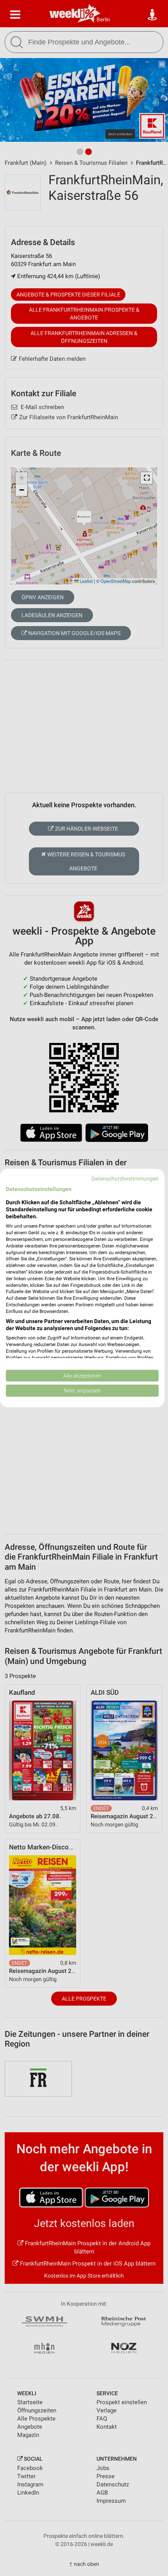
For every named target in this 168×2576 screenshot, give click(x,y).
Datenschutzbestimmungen (125, 1179)
